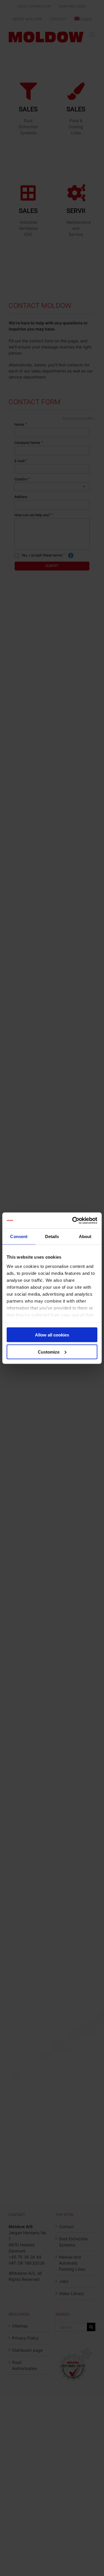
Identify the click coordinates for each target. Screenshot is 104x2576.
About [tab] (85, 1236)
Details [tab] (52, 1236)
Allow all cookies (52, 1335)
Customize (49, 1352)
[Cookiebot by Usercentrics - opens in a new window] (73, 1220)
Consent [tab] (19, 1236)
